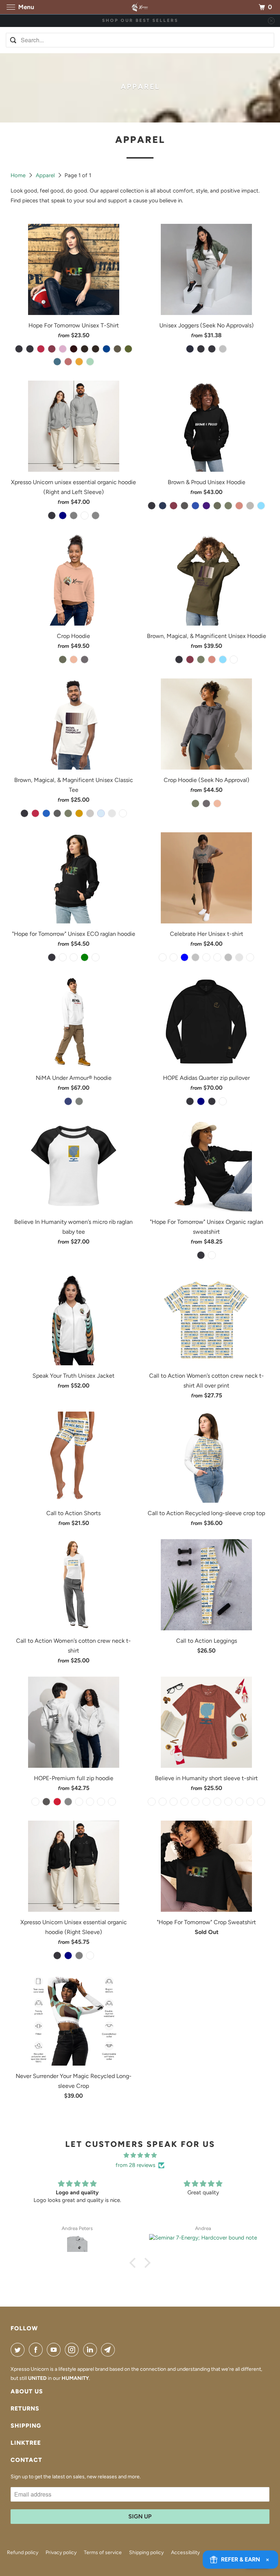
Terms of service (103, 2552)
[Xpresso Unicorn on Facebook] (37, 2350)
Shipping (26, 2426)
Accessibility (185, 2552)
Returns (25, 2408)
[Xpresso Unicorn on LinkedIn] (92, 2350)
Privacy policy (61, 2552)
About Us (27, 2391)
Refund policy (23, 2552)
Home (19, 175)
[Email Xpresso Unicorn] (109, 2350)
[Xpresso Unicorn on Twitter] (19, 2350)
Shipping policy (146, 2552)
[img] (140, 2155)
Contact (26, 2460)
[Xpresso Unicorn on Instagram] (73, 2350)
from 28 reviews (135, 2165)
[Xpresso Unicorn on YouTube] (55, 2350)
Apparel (46, 175)
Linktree (26, 2443)
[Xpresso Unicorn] (140, 7)
